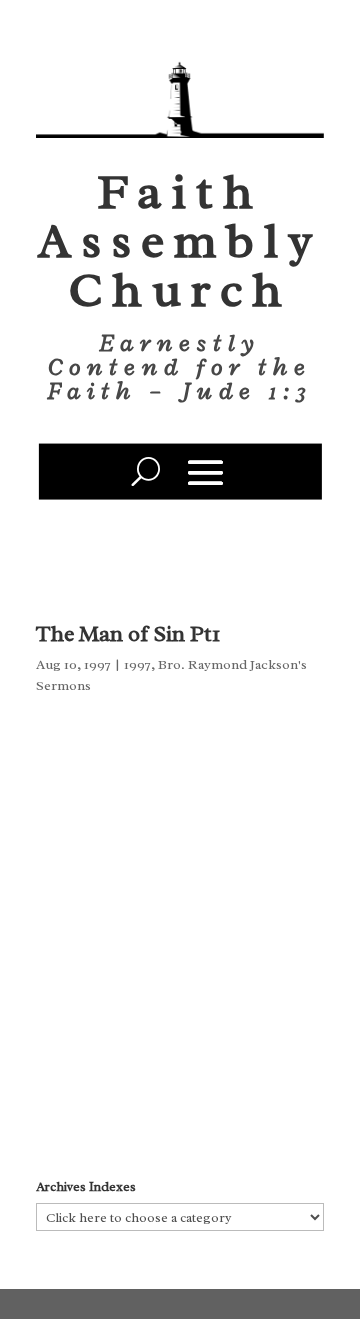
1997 (137, 664)
